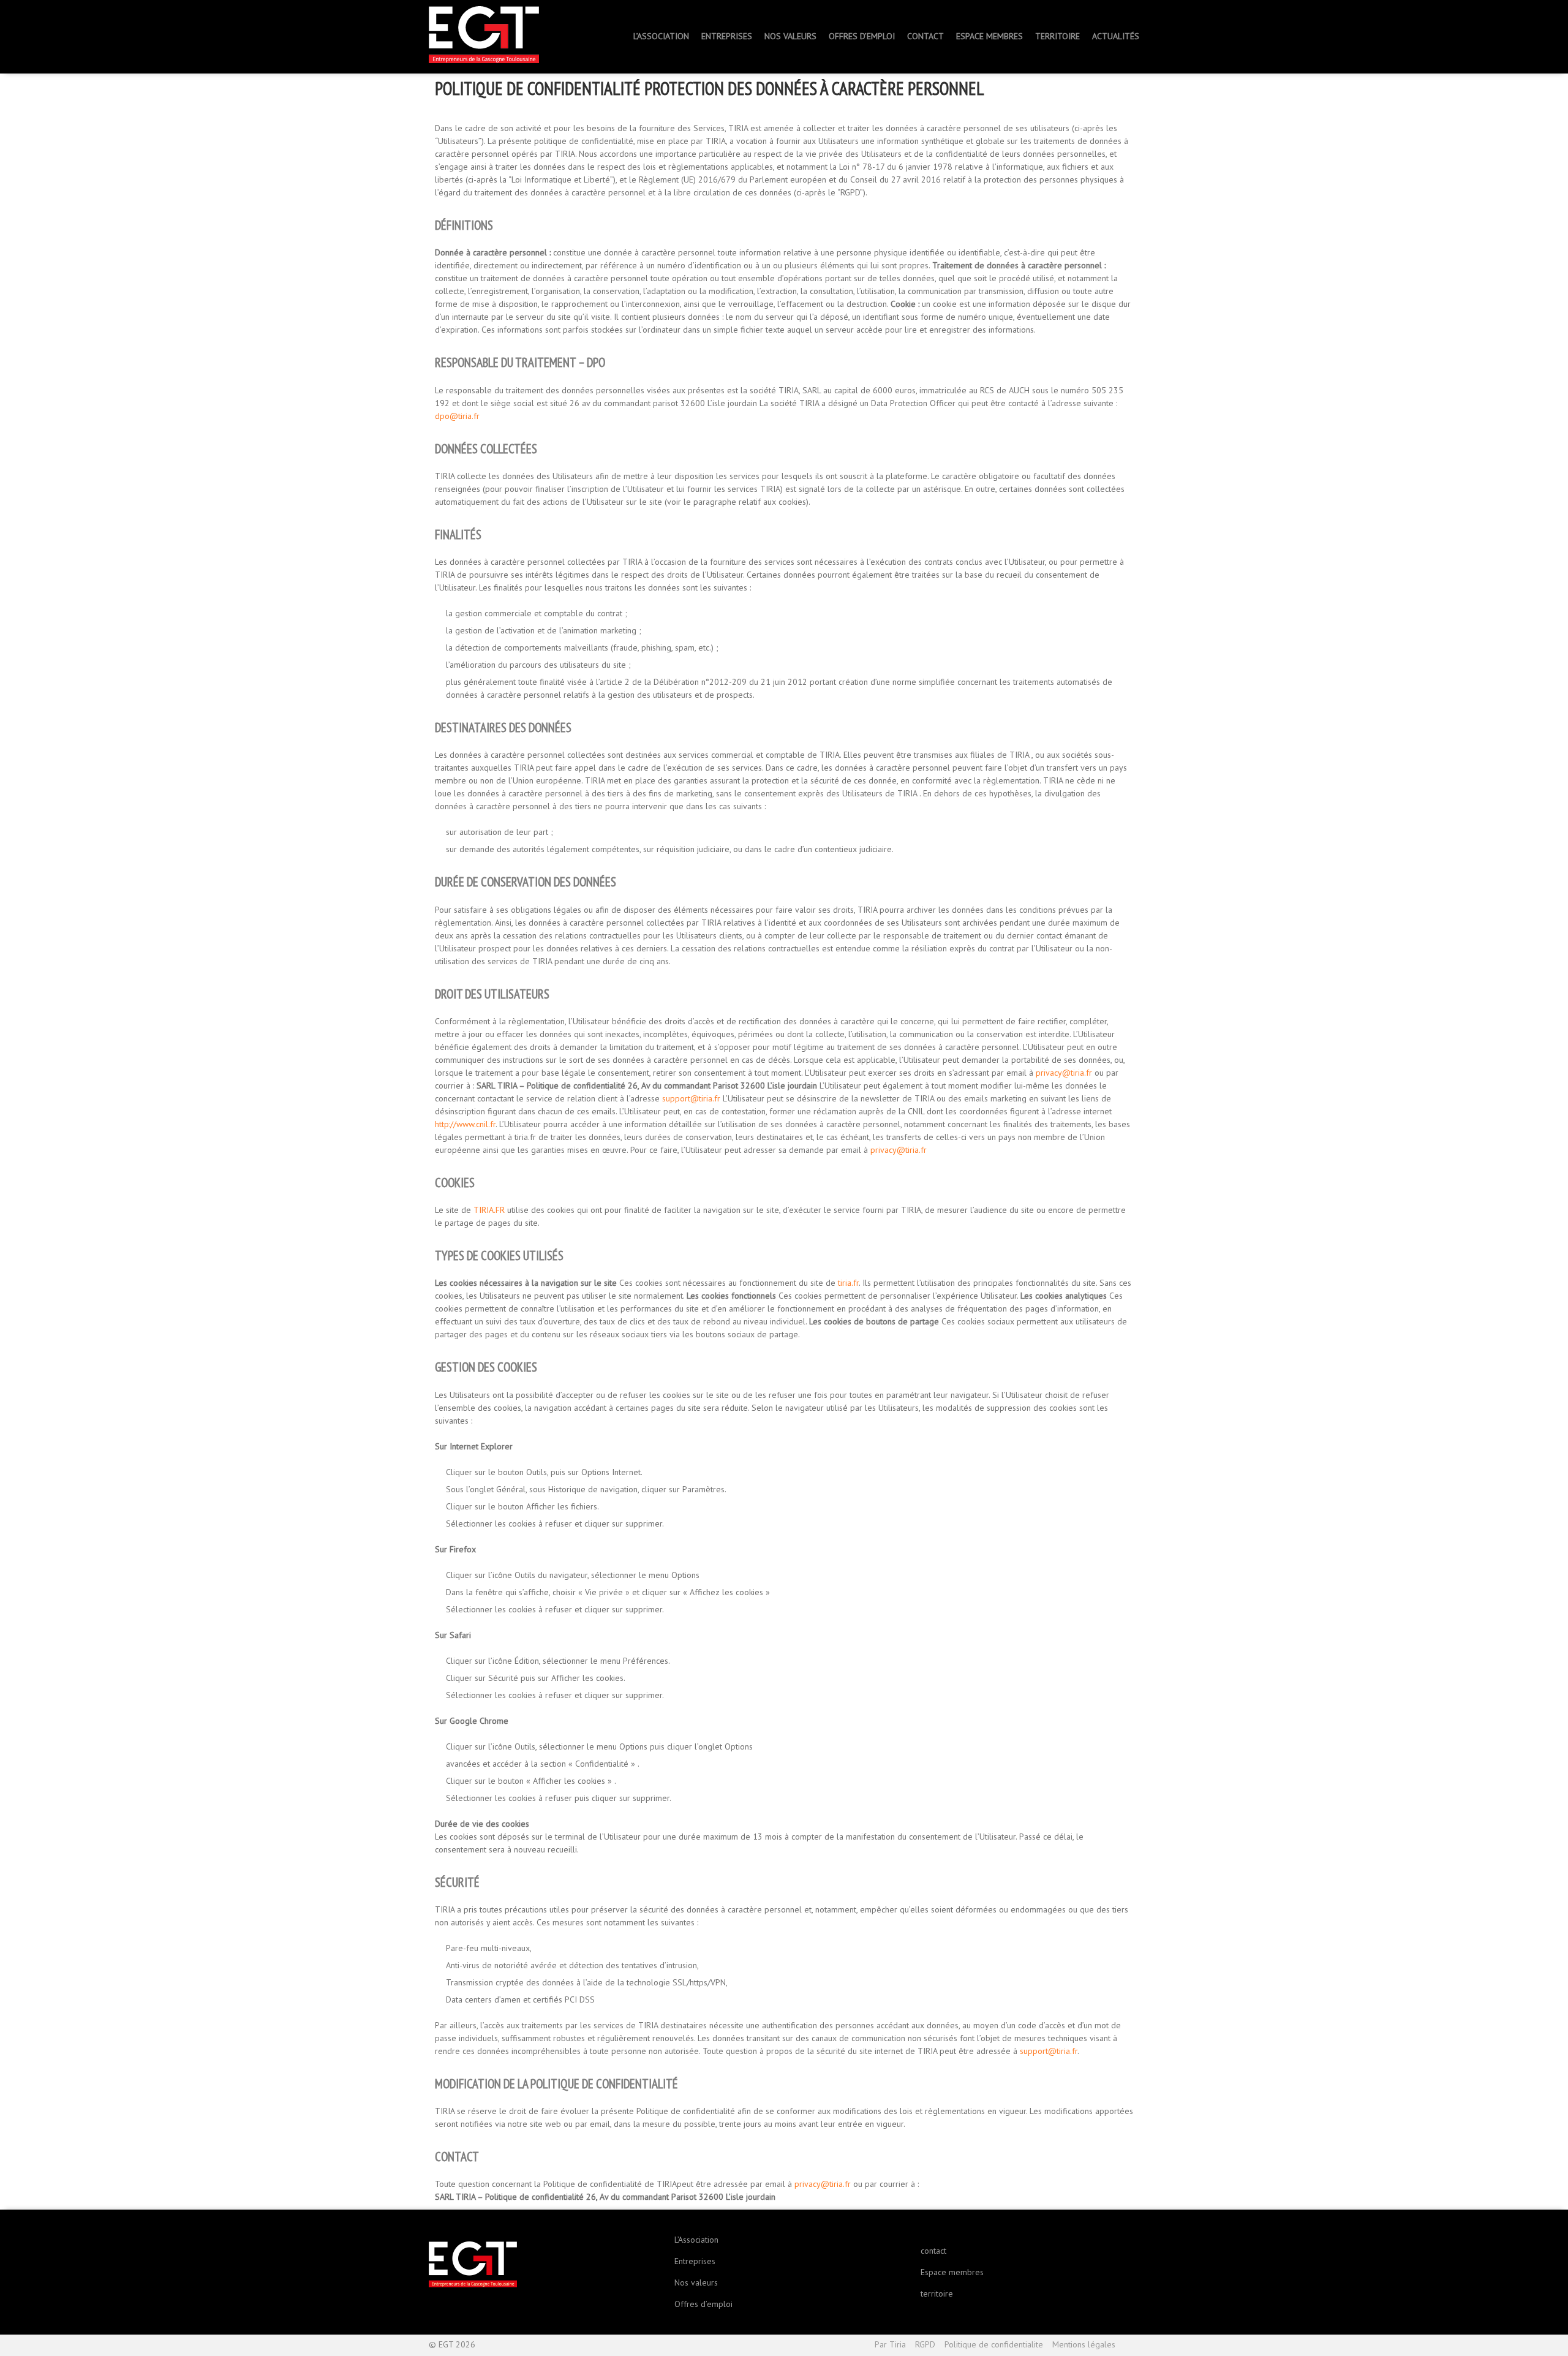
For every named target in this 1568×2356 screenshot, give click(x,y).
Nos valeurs (696, 2282)
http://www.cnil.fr (465, 1124)
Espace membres (952, 2272)
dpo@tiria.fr (457, 416)
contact (933, 2251)
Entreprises (695, 2261)
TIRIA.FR (489, 1210)
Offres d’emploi (703, 2304)
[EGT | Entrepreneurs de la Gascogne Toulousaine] (484, 34)
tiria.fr (848, 1283)
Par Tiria (890, 2344)
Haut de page (1132, 2346)
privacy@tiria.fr (1064, 1073)
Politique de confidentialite (994, 2344)
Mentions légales (1084, 2344)
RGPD (925, 2344)
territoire (937, 2294)
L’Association (696, 2240)
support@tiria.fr (691, 1098)
